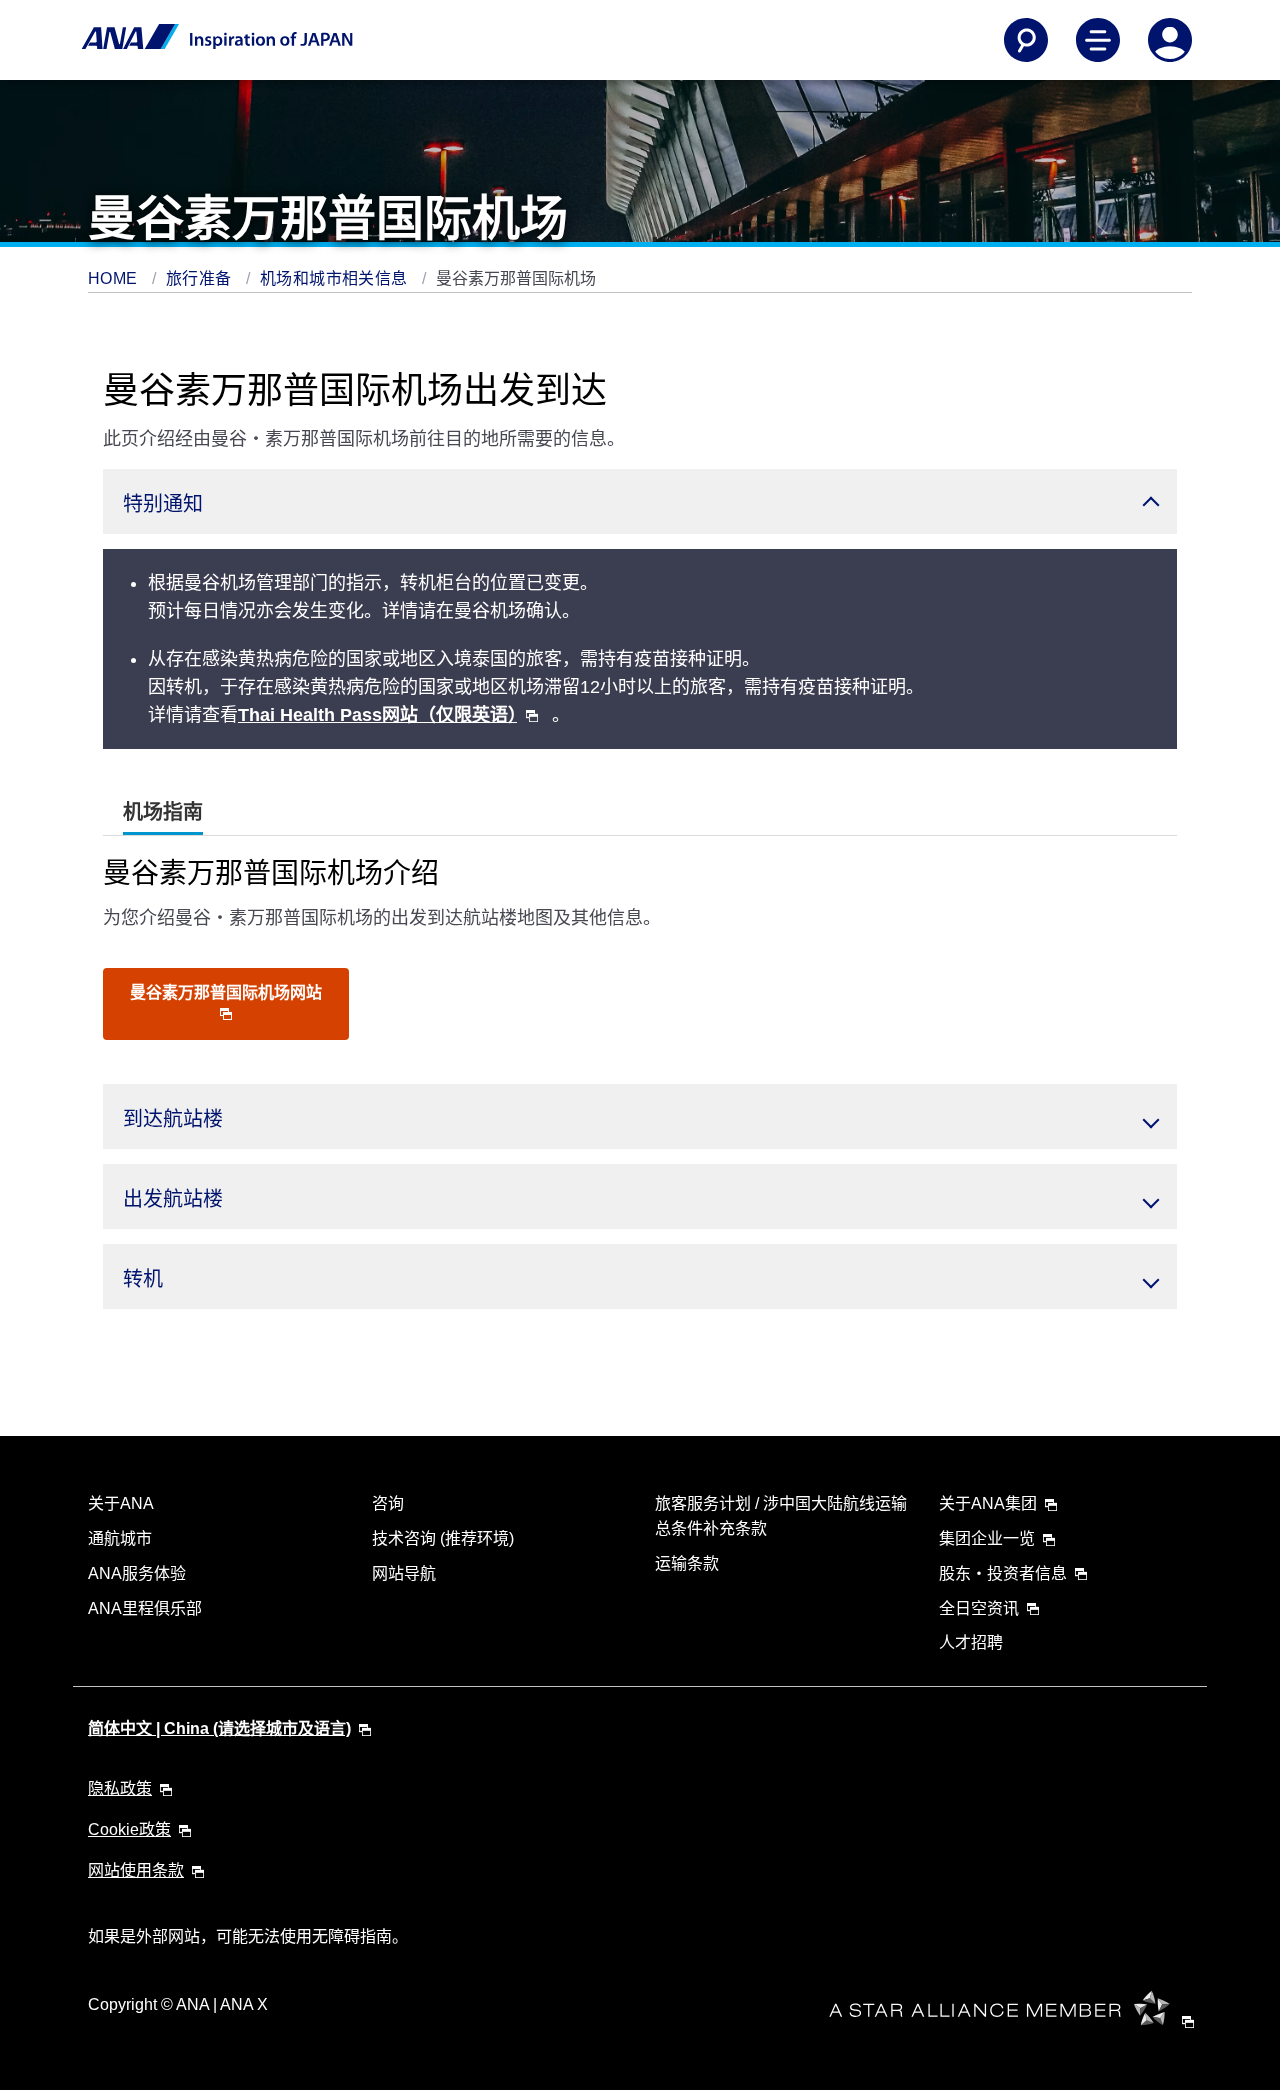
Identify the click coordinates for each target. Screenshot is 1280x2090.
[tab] (163, 812)
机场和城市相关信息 (336, 278)
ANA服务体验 (137, 1573)
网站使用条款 (136, 1870)
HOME (115, 278)
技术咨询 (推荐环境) (443, 1538)
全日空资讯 (979, 1608)
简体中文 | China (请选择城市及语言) (219, 1728)
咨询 (388, 1503)
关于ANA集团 (988, 1503)
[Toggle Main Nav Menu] (1098, 40)
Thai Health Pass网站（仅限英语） (377, 715)
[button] (640, 501)
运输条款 (687, 1563)
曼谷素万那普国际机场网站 (226, 992)
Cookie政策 (129, 1829)
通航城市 (120, 1538)
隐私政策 (120, 1788)
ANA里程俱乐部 (145, 1608)
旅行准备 (201, 278)
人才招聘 (971, 1642)
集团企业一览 (987, 1538)
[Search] (1026, 40)
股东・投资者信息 (1003, 1573)
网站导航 (404, 1573)
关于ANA (121, 1503)
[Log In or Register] (1170, 40)
